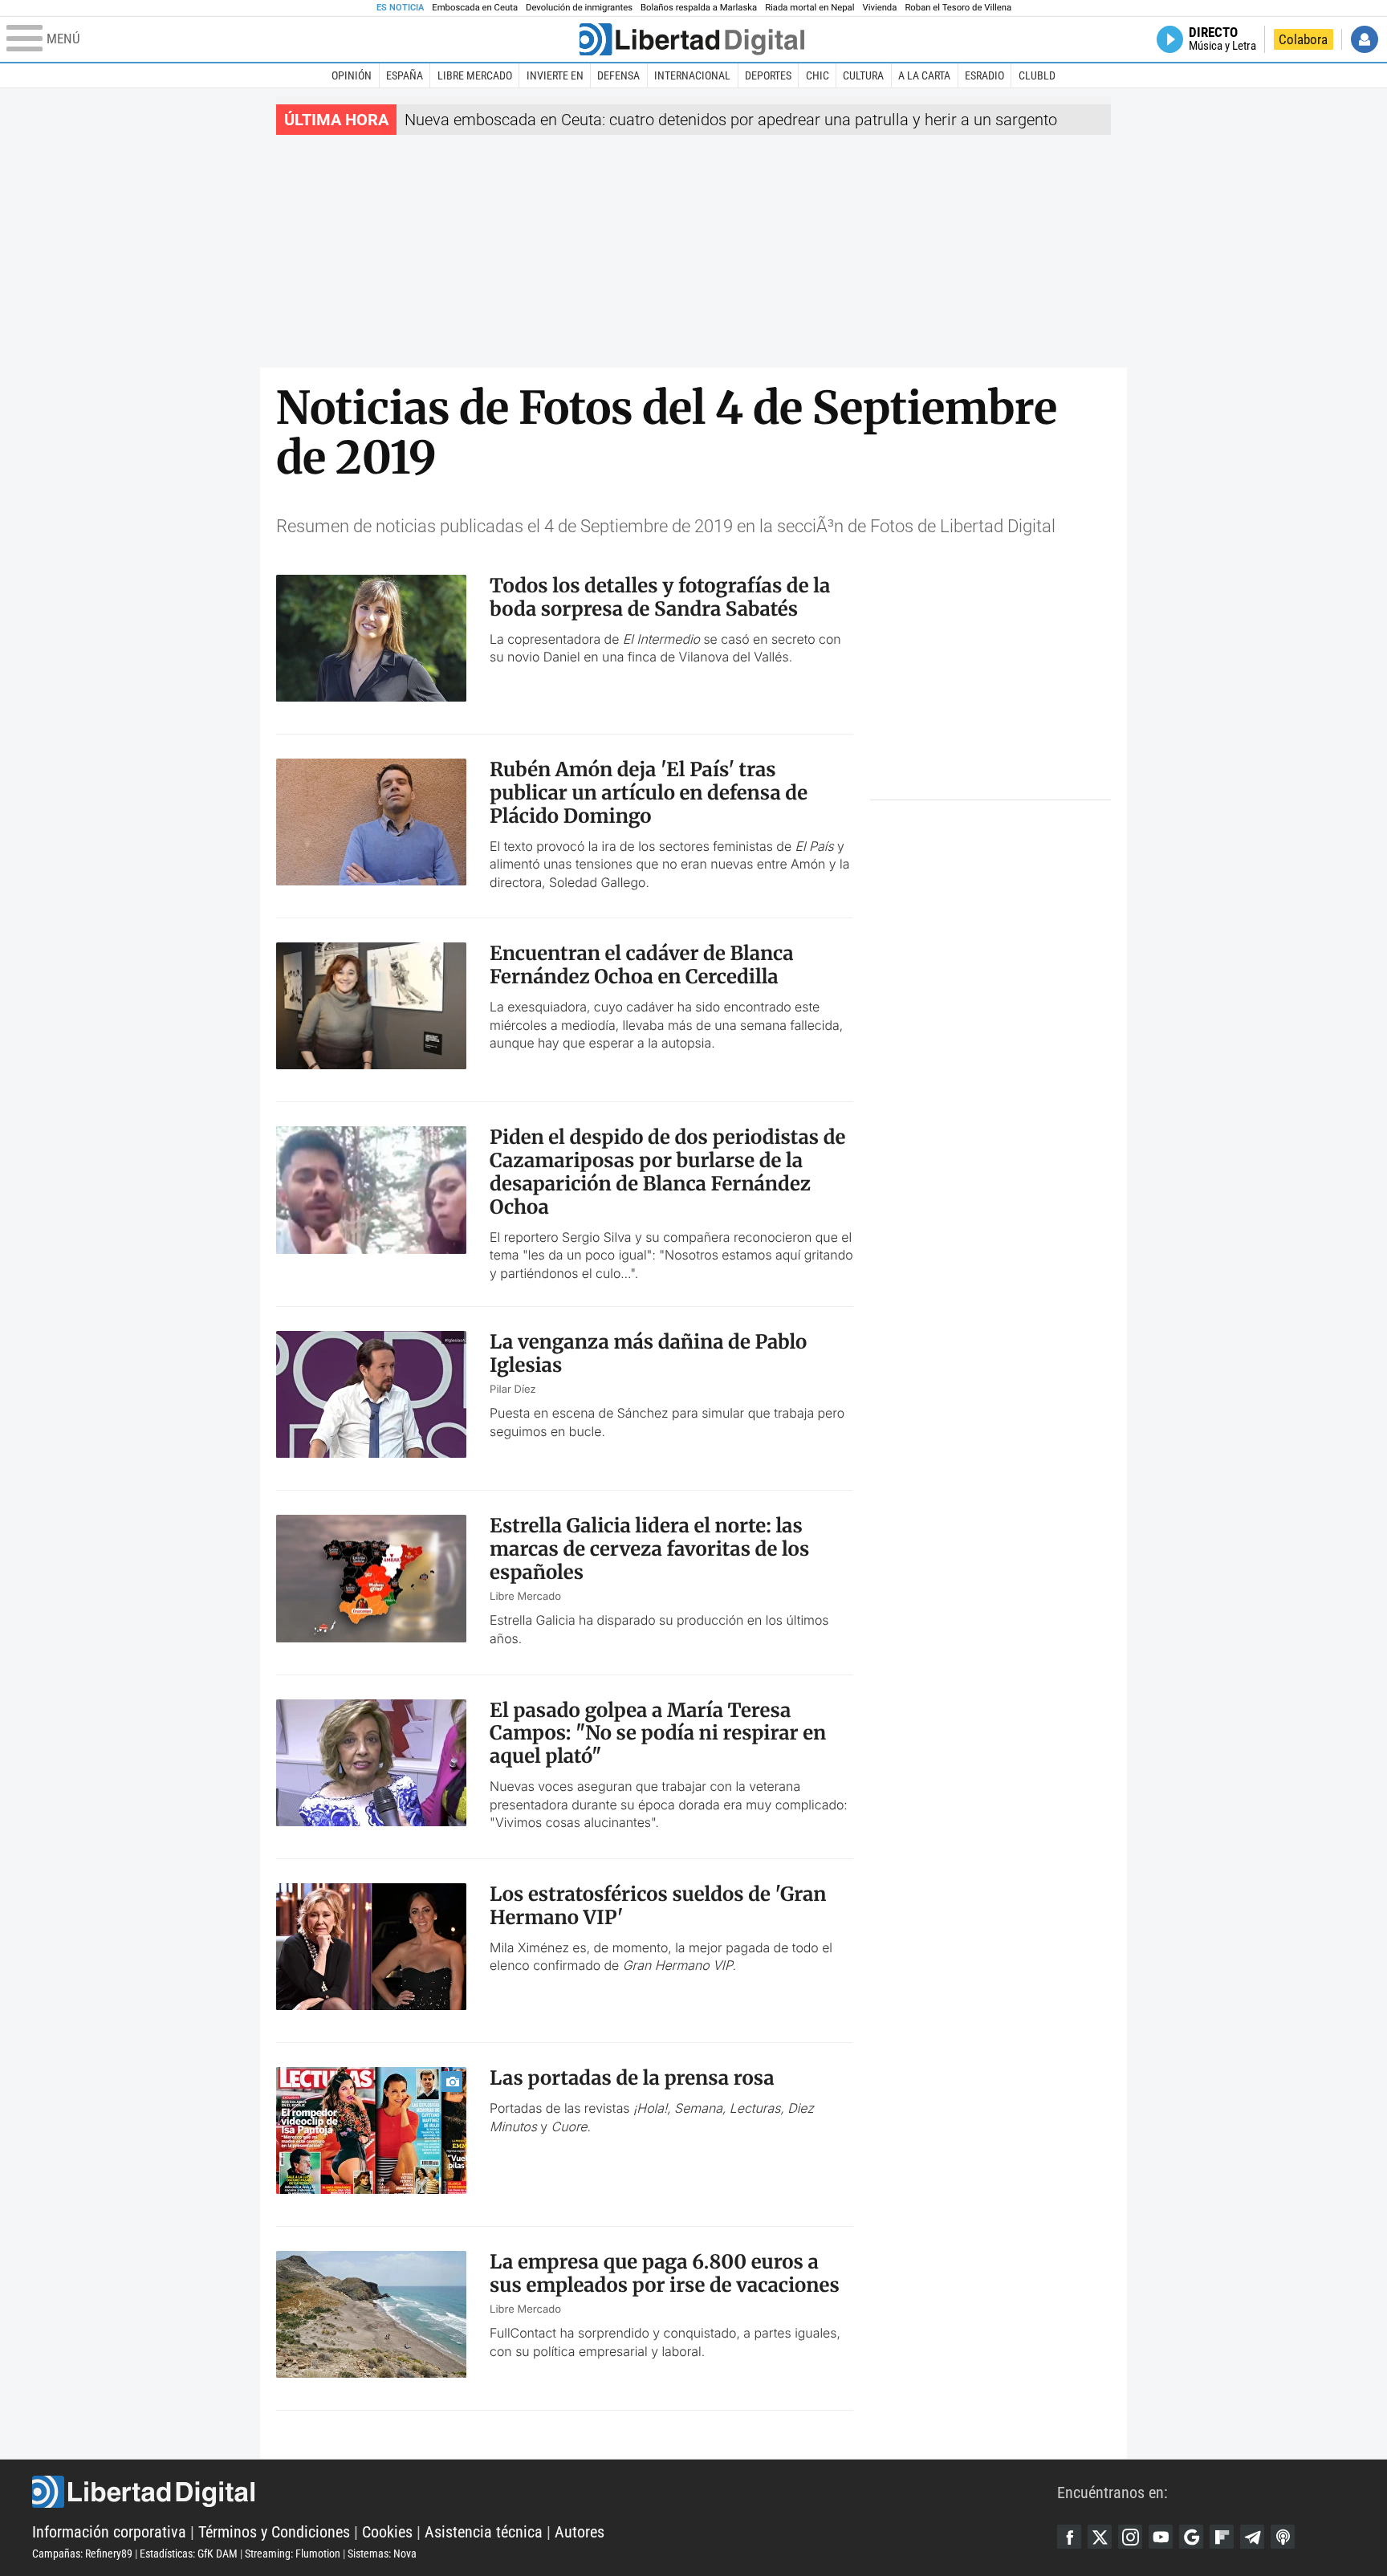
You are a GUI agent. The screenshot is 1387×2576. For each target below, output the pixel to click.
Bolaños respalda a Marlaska (699, 8)
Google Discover (1191, 2537)
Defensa (618, 75)
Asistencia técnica (484, 2532)
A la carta (924, 75)
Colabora (1303, 39)
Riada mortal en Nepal (809, 8)
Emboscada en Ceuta (475, 8)
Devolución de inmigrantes (579, 8)
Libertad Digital (545, 2492)
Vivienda (879, 8)
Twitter (1100, 2537)
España (405, 75)
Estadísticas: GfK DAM (189, 2554)
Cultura (863, 75)
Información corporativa (109, 2532)
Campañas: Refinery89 (82, 2554)
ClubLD (1037, 75)
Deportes (768, 75)
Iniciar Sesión (1365, 39)
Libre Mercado (475, 75)
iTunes (1283, 2537)
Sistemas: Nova (382, 2554)
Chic (818, 75)
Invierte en (555, 75)
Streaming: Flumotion (293, 2554)
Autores (580, 2532)
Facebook (1069, 2537)
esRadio (984, 75)
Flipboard (1222, 2537)
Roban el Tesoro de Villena (958, 8)
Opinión (352, 75)
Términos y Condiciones (274, 2532)
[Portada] (692, 39)
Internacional (692, 75)
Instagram (1130, 2537)
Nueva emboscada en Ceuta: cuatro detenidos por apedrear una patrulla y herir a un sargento (731, 120)
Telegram (1252, 2537)
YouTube (1161, 2537)
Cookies (387, 2532)
